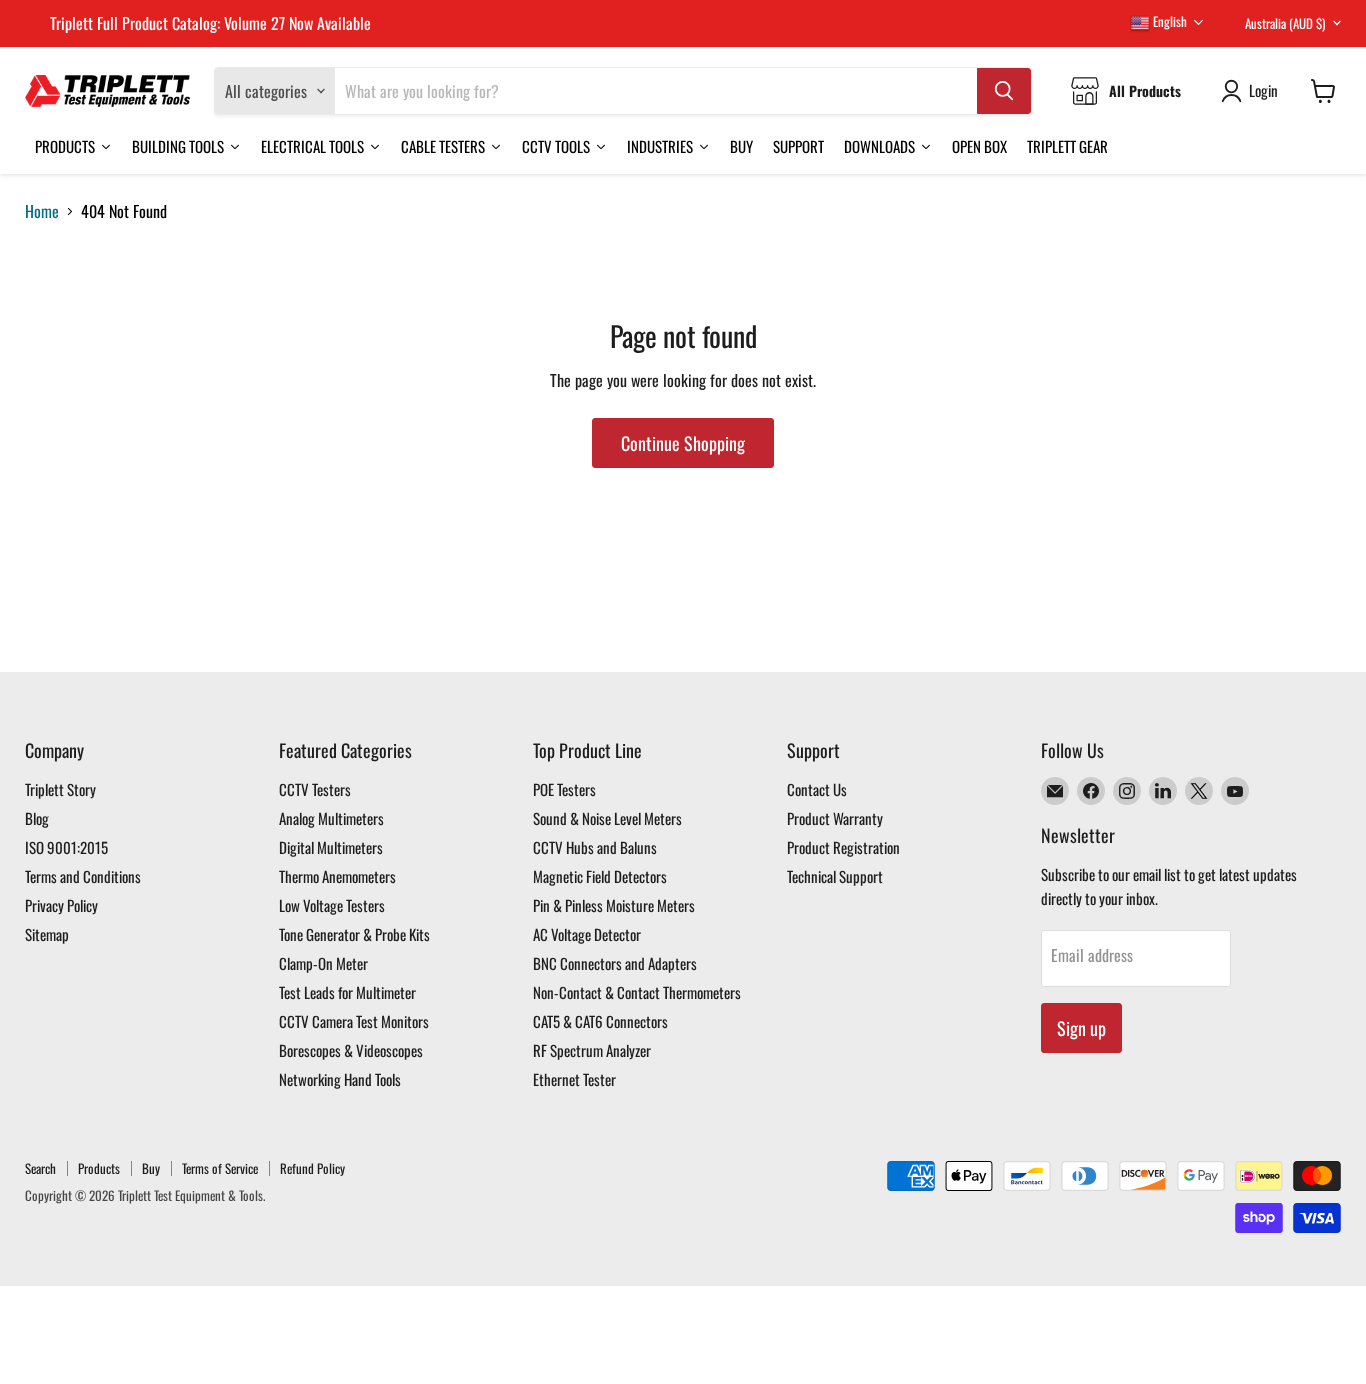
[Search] (1004, 91)
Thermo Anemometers (337, 876)
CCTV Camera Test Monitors (354, 1021)
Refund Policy (312, 1168)
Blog (37, 818)
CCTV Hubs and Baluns (595, 847)
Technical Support (835, 876)
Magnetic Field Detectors (600, 876)
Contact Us (817, 789)
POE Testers (564, 789)
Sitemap (47, 934)
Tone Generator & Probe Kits (354, 934)
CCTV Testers (315, 789)
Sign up (1081, 1028)
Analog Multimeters (331, 818)
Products (99, 1168)
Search (40, 1168)
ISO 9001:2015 (66, 847)
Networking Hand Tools (340, 1079)
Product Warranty (835, 818)
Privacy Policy (61, 905)
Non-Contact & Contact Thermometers (637, 992)
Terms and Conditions (83, 876)
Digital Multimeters (331, 847)
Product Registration (843, 847)
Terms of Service (220, 1168)
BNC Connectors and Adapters (615, 963)
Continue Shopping (683, 443)
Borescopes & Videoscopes (351, 1050)
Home (42, 211)
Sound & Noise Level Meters (607, 818)
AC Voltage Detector (587, 934)
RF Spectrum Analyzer (592, 1050)
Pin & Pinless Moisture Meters (614, 905)
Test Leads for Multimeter (347, 992)
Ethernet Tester (574, 1079)
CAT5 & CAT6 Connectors (600, 1021)
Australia (1285, 23)
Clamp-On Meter (323, 963)
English (1168, 21)
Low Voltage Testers (332, 905)
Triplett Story (60, 789)
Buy (151, 1168)
